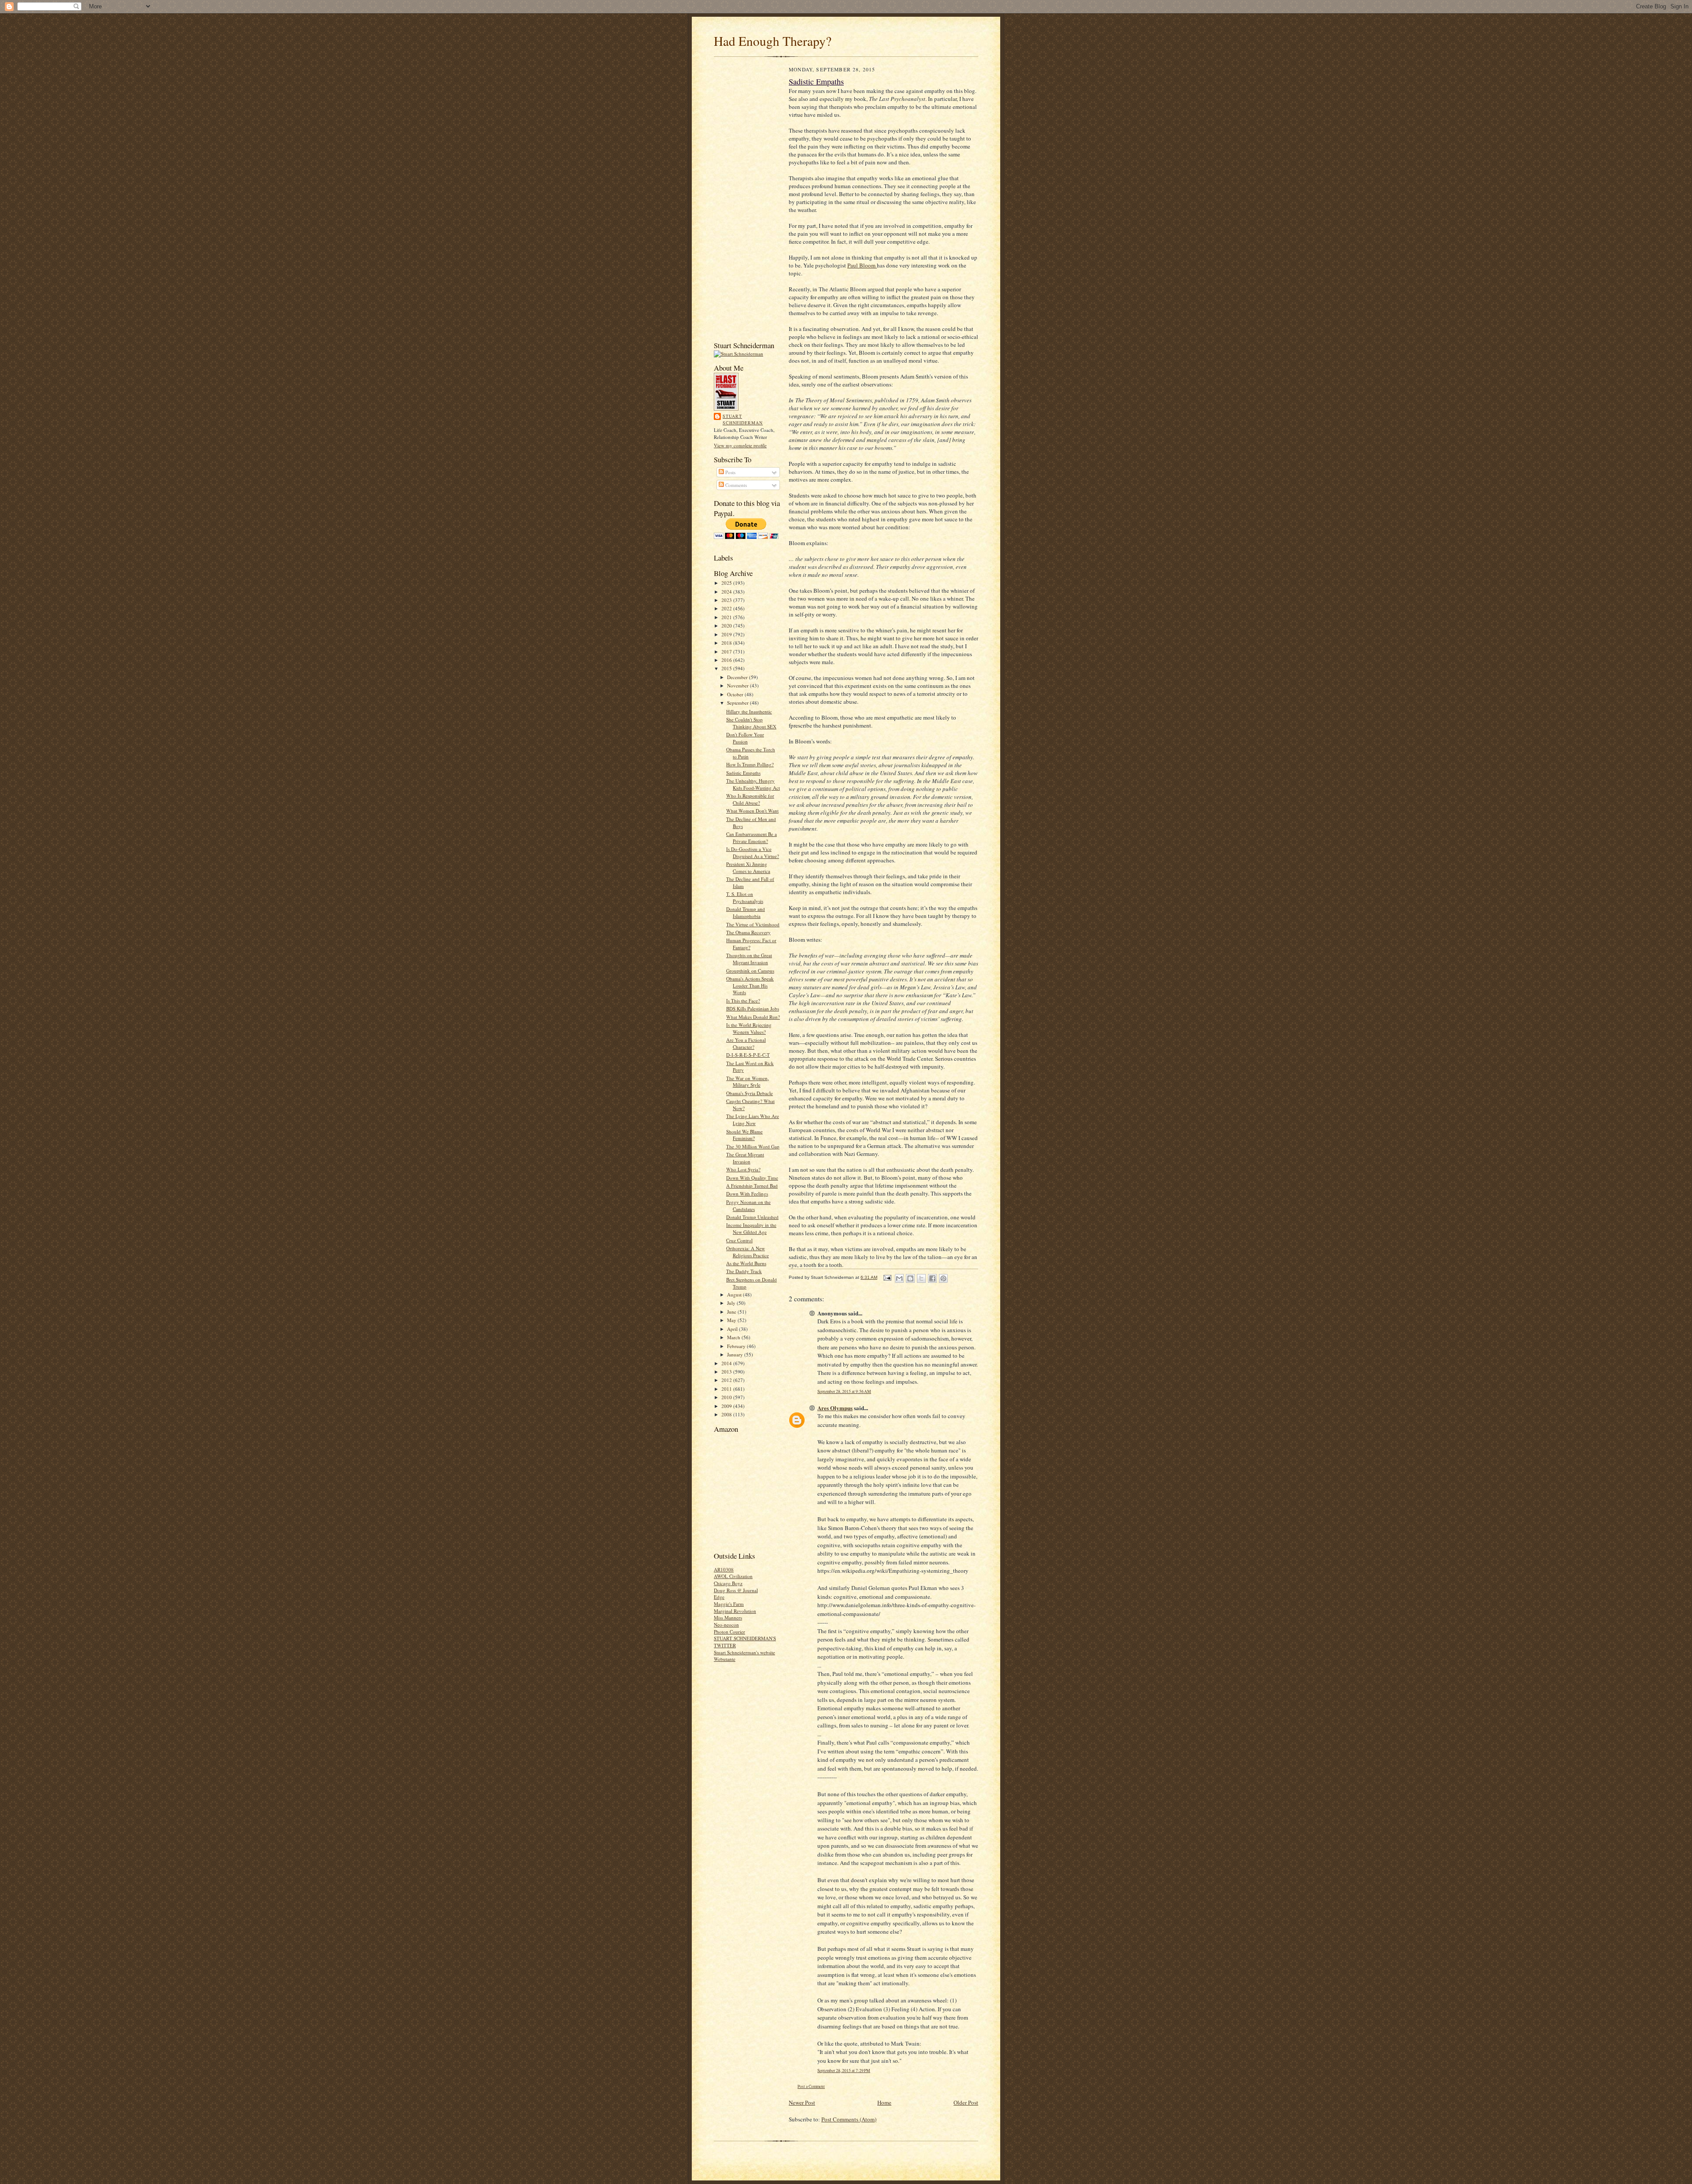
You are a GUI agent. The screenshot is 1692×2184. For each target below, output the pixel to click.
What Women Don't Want (752, 811)
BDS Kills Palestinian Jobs (753, 1008)
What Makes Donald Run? (753, 1017)
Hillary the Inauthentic (749, 711)
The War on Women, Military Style (748, 1082)
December (738, 677)
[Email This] (899, 1278)
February (737, 1346)
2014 (727, 1363)
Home (884, 2102)
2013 (727, 1372)
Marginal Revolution (735, 1611)
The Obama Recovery (748, 932)
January (736, 1354)
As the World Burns (746, 1263)
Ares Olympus (835, 1408)
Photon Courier (729, 1632)
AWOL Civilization (733, 1576)
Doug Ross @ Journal (736, 1590)
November (738, 685)
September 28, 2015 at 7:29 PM (844, 2071)
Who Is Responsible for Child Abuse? (750, 799)
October (736, 694)
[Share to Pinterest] (943, 1278)
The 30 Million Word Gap (753, 1146)
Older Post (966, 2102)
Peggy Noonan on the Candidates (748, 1205)
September (738, 703)
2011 (727, 1389)
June (732, 1312)
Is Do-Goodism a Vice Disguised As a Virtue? (753, 852)
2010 (727, 1397)
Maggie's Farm (729, 1604)
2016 (727, 660)
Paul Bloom (862, 265)
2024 (727, 592)
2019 (727, 634)
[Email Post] (887, 1277)
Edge (719, 1597)
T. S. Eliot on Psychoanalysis (745, 897)
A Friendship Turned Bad (752, 1186)
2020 (727, 626)
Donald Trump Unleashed (752, 1217)
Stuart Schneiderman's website (744, 1652)
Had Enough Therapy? (773, 41)
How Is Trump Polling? (750, 764)
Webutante (725, 1659)
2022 (727, 608)
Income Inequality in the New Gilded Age (751, 1228)
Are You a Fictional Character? (746, 1043)
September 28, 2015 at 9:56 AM (844, 1391)
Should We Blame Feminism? (744, 1135)
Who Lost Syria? (743, 1169)
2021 (727, 617)
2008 (727, 1414)
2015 (727, 668)
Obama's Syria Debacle (750, 1093)
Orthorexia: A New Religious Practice (748, 1252)
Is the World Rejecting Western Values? (749, 1028)
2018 (727, 643)
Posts (730, 472)
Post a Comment (811, 2086)
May (732, 1320)
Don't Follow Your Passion (745, 738)
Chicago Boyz (728, 1583)
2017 (727, 652)
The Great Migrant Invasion (745, 1158)
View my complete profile (740, 445)
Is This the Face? (743, 1001)
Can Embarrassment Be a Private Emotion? (751, 838)
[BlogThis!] (910, 1278)
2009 (727, 1406)
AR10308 (724, 1569)
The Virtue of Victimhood (753, 924)
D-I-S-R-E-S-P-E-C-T (748, 1055)
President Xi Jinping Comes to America (748, 867)
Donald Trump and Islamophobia (746, 912)
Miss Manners (728, 1618)
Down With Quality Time (752, 1178)
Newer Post (802, 2102)
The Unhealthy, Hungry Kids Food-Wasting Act (753, 784)
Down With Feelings (747, 1194)
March (734, 1337)
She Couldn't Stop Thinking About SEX (751, 723)
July (732, 1303)
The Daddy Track (744, 1271)
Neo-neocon (726, 1625)
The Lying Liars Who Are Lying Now (753, 1120)
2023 (727, 600)
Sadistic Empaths (743, 773)
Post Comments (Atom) (849, 2119)
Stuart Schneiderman (743, 420)
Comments (735, 485)
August (735, 1294)
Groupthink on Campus (750, 971)
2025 (727, 583)
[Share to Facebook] (932, 1278)
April (733, 1329)
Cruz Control (739, 1240)
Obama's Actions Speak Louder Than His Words (750, 985)
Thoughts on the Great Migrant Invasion (749, 959)
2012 (727, 1380)
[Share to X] (921, 1278)
